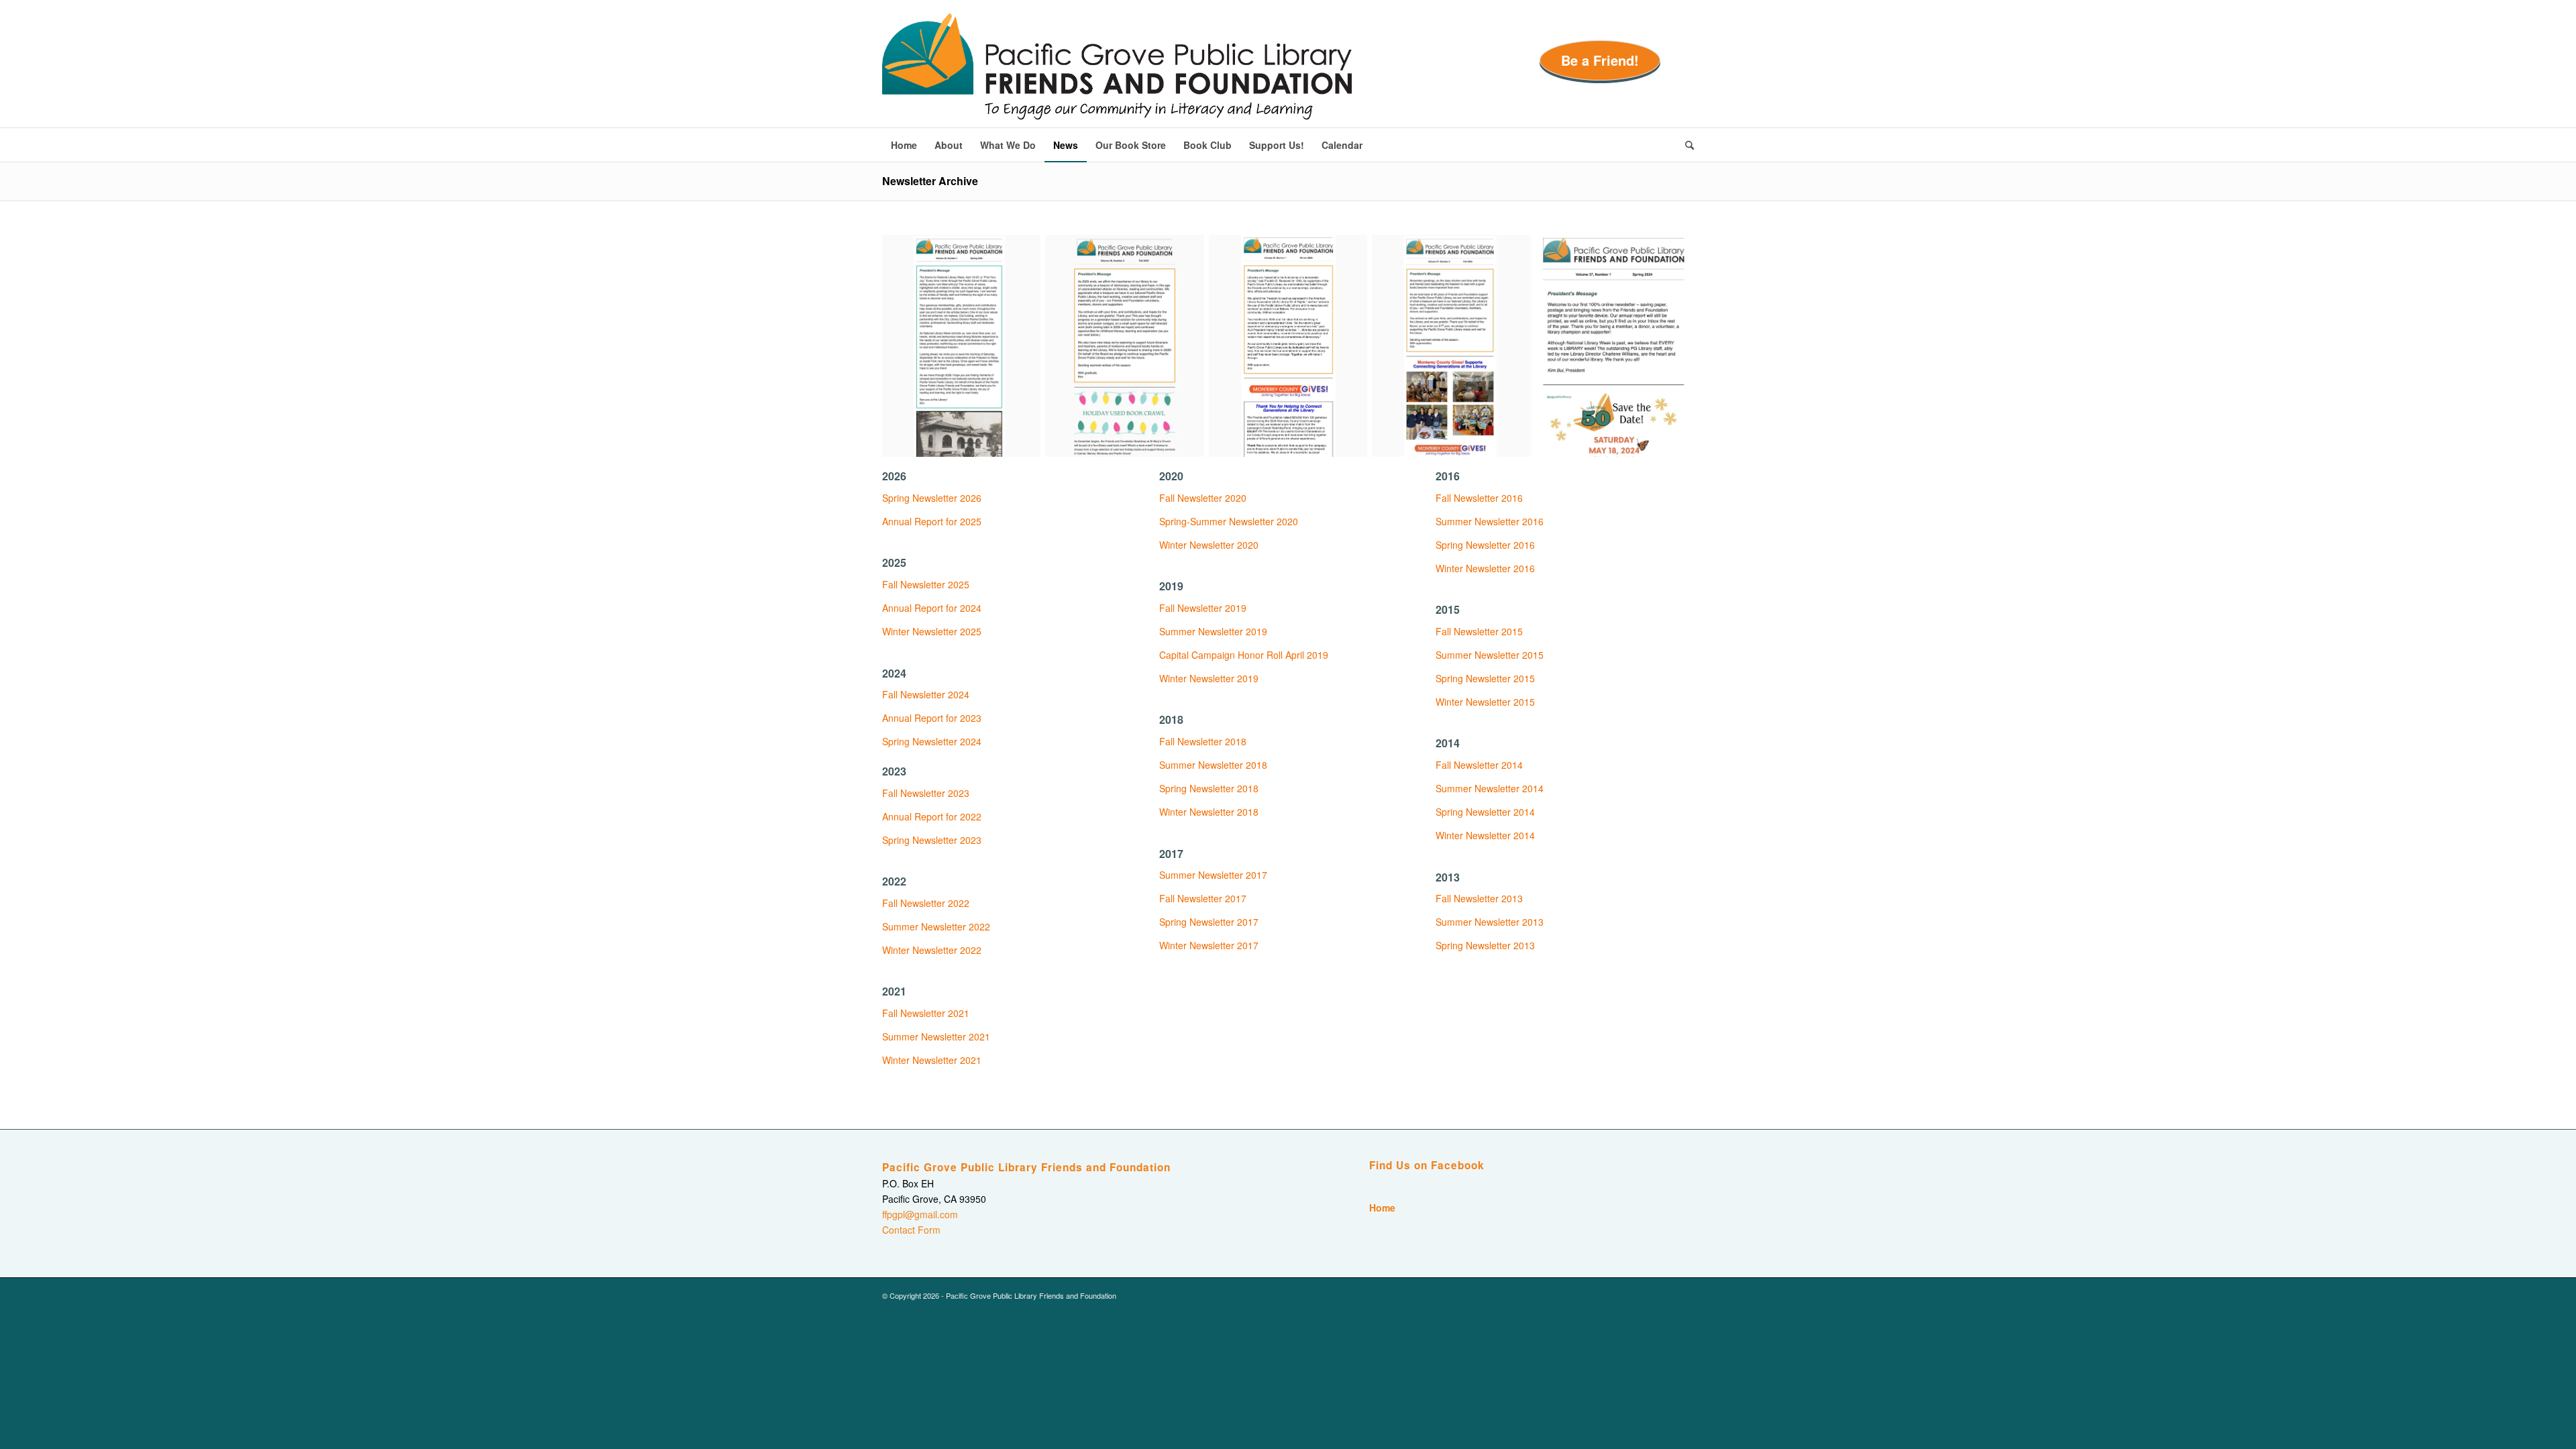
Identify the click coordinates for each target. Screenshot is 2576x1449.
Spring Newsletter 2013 (1485, 945)
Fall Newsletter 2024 (926, 694)
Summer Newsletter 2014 (1490, 788)
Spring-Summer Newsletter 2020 (1229, 521)
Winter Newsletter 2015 (1485, 702)
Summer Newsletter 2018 (1213, 765)
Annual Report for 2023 (932, 718)
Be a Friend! (1600, 60)
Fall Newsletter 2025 (926, 584)
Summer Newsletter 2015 (1490, 655)
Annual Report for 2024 (932, 608)
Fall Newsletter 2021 (926, 1013)
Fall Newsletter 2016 (1479, 498)
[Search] (1685, 145)
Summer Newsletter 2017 (1213, 875)
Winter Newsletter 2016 (1485, 568)
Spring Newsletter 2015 (1485, 678)
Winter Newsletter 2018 (1209, 812)
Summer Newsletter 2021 (936, 1036)
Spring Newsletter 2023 (932, 840)
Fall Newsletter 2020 (1203, 498)
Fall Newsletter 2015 (1479, 631)
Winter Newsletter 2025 (932, 631)
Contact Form (911, 1230)
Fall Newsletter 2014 (1479, 765)
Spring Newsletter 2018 (1209, 788)
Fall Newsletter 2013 (1479, 898)
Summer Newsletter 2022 (936, 926)
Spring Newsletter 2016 (1485, 545)
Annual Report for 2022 (932, 816)
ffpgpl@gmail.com (920, 1214)
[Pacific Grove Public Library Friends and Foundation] (1117, 70)
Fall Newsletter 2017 (1203, 898)
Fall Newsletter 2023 (926, 793)
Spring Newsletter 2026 (932, 498)
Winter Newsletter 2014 (1485, 835)
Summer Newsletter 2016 (1490, 521)
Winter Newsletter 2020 (1209, 545)
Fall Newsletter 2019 (1203, 608)
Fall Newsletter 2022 (926, 903)
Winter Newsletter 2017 (1209, 945)
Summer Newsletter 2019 (1213, 631)
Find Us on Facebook (1427, 1165)
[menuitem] (904, 145)
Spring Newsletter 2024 (932, 741)
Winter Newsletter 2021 (932, 1060)
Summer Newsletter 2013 (1490, 922)
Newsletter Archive (930, 181)
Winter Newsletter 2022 (932, 950)
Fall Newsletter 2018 (1203, 741)
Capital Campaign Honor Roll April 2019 (1244, 655)
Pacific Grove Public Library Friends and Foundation (1026, 1167)
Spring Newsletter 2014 (1485, 812)
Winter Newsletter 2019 (1209, 678)
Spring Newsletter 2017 (1209, 922)
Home (1382, 1207)
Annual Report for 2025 (932, 521)
